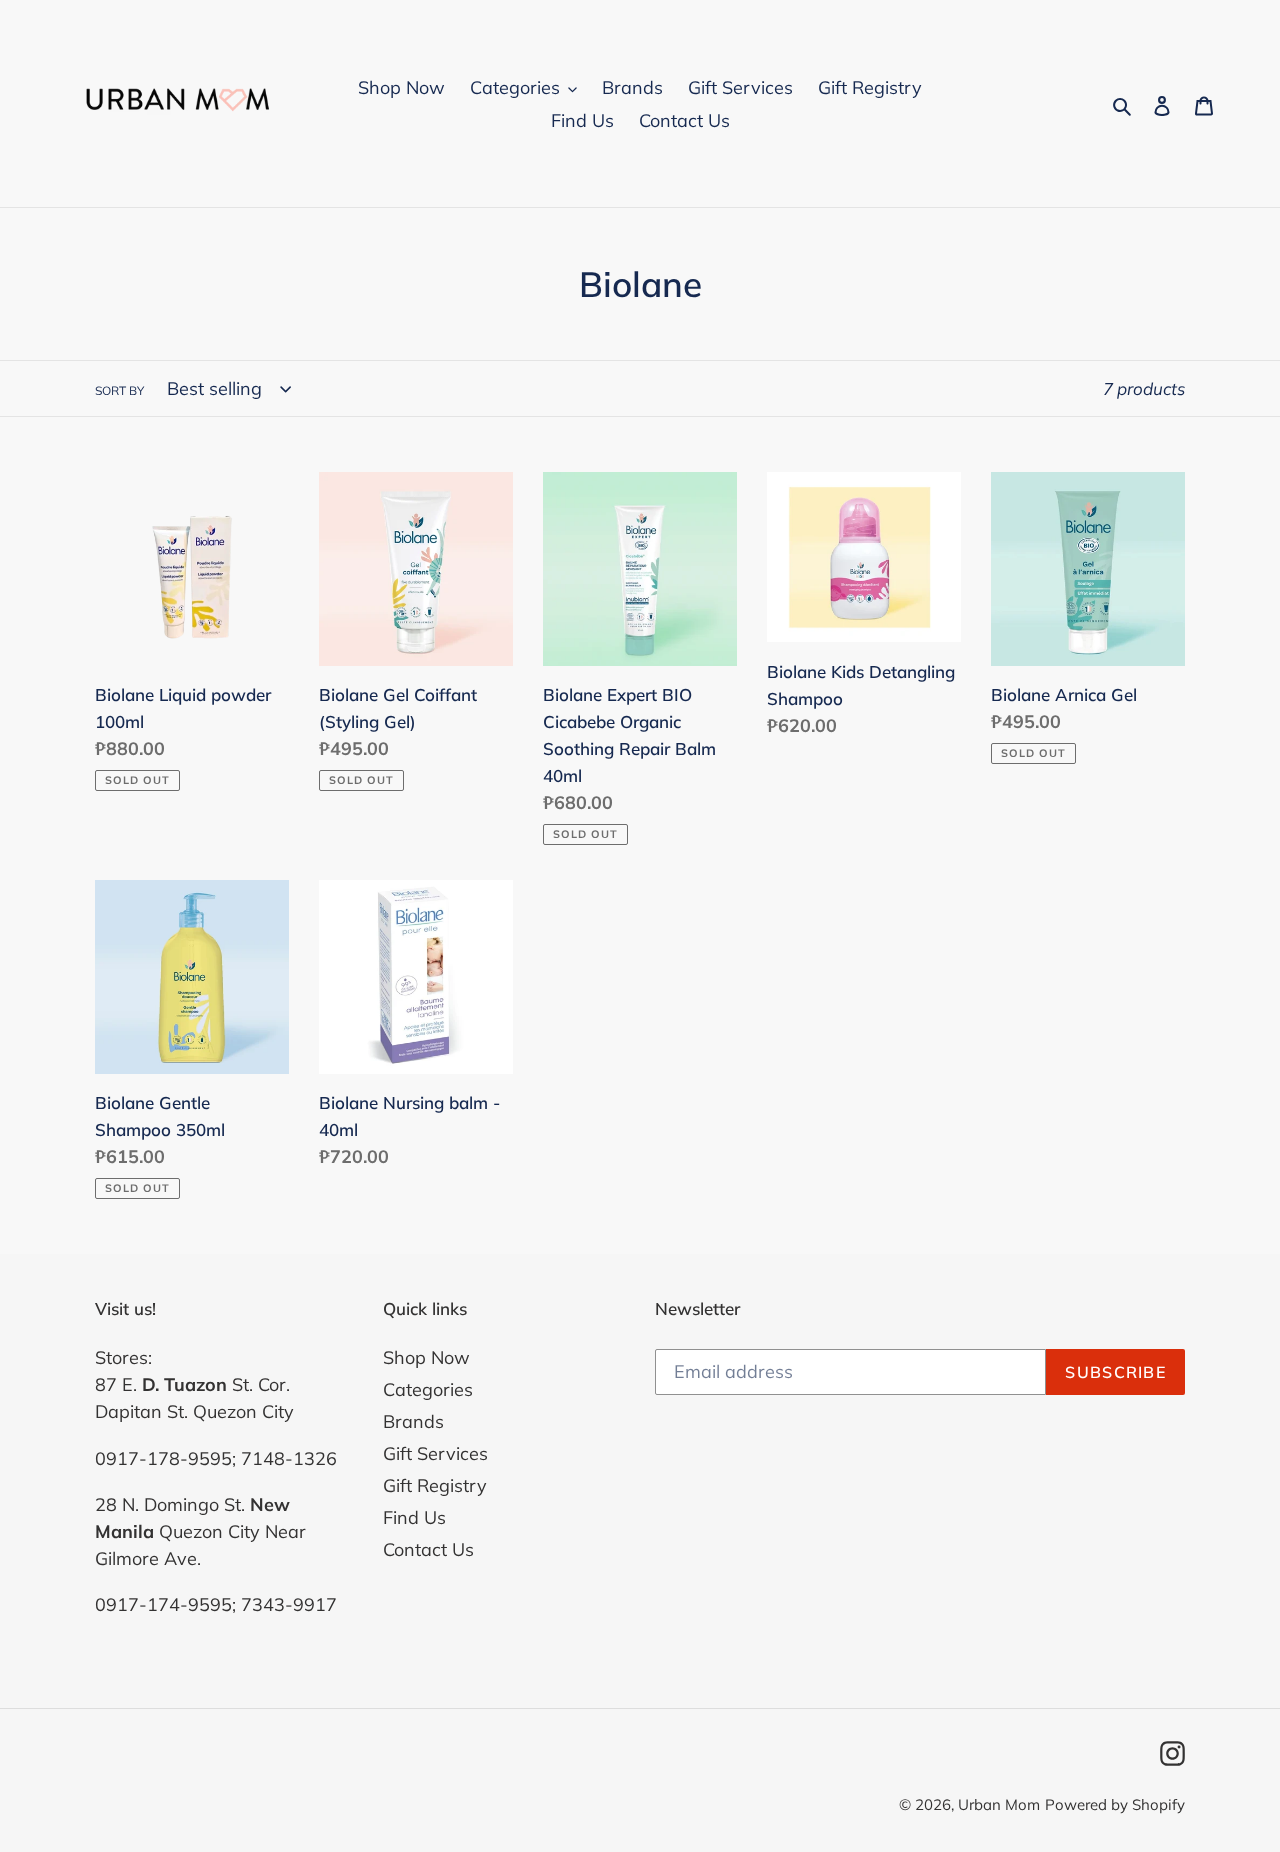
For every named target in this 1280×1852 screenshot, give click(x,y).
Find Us (414, 1517)
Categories (428, 1389)
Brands (413, 1421)
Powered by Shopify (1115, 1804)
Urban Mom (999, 1804)
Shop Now (426, 1357)
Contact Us (428, 1549)
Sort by (119, 390)
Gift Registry (435, 1485)
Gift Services (435, 1453)
